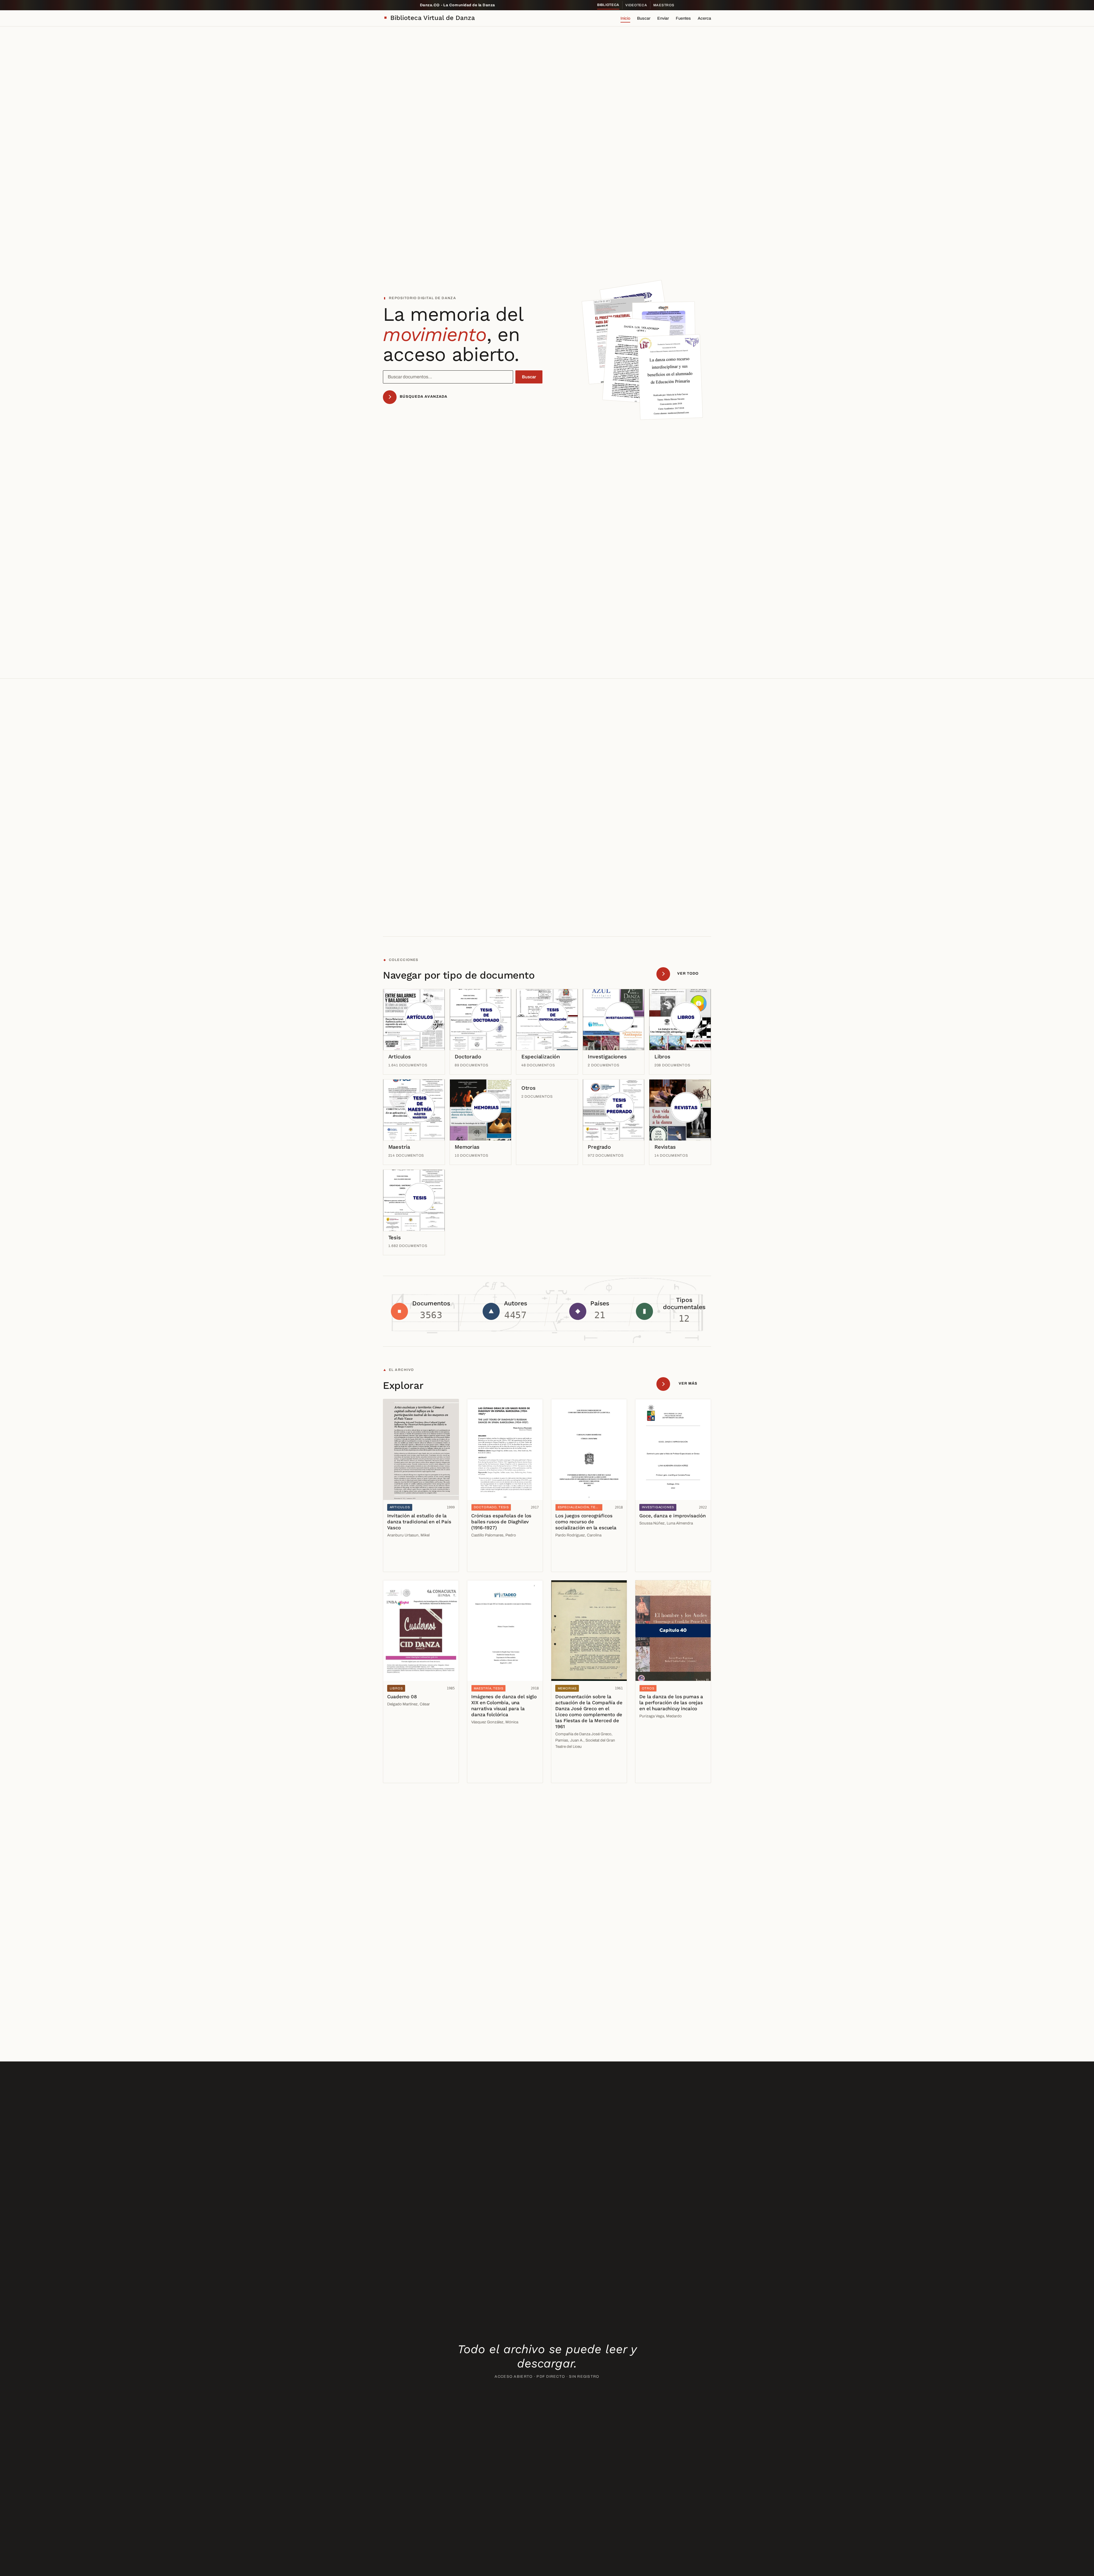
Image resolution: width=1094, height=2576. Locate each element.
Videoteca (636, 5)
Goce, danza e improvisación (672, 1516)
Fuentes (683, 18)
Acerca (704, 18)
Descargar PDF (404, 1563)
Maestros (664, 5)
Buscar (644, 18)
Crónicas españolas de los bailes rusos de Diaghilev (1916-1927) (501, 1522)
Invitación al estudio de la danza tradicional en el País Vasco (419, 1522)
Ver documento (404, 1551)
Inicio (625, 18)
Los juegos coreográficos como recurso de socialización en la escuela (586, 1522)
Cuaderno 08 (402, 1697)
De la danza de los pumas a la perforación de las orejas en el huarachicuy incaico (671, 1703)
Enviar (663, 18)
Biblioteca (608, 5)
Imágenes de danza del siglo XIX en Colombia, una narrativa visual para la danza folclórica (504, 1706)
